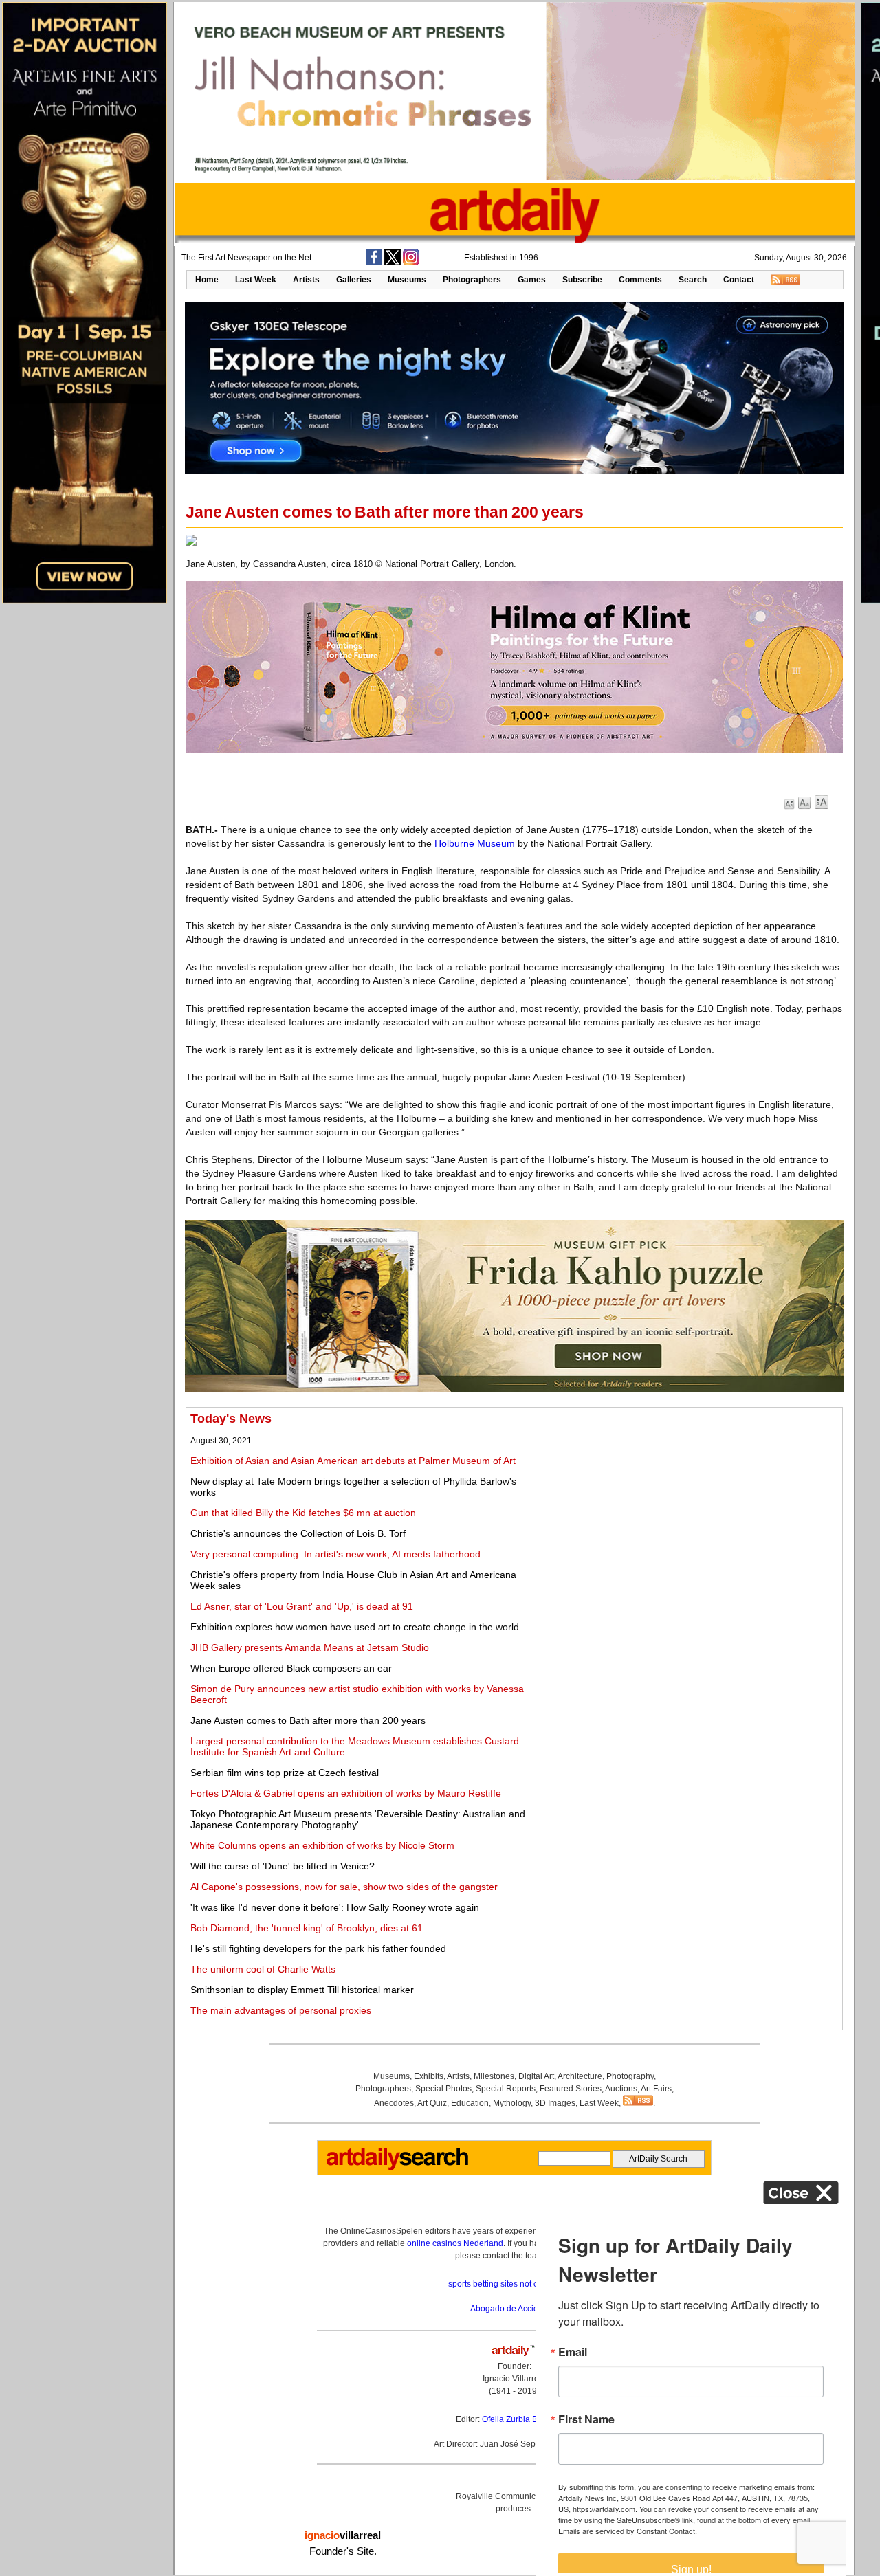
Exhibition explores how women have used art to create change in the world (355, 1627)
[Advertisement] (685, 1508)
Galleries (354, 280)
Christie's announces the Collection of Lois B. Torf (298, 1533)
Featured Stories (571, 2089)
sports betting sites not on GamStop (514, 2284)
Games (532, 280)
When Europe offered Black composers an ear (291, 1668)
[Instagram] (411, 263)
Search (693, 280)
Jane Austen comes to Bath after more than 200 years (308, 1720)
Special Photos (443, 2089)
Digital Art (536, 2076)
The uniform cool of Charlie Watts (263, 1969)
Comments (640, 280)
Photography (630, 2076)
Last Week (256, 280)
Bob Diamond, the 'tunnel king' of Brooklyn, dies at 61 (307, 1928)
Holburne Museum (475, 843)
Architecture (580, 2076)
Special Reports (506, 2089)
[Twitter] (393, 263)
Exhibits (429, 2076)
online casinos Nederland (455, 2243)
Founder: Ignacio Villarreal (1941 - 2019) (514, 2379)
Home (207, 280)
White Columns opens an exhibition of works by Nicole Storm (322, 1845)
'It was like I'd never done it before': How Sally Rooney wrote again (335, 1907)
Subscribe (582, 280)
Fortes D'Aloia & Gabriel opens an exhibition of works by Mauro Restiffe (346, 1793)
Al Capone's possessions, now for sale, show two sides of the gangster (344, 1887)
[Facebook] (374, 263)
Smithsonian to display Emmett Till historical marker (302, 1990)
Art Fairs (656, 2089)
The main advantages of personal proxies (281, 2010)
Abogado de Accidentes (515, 2309)
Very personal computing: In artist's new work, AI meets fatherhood (335, 1554)
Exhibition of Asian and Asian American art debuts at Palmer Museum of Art (353, 1461)
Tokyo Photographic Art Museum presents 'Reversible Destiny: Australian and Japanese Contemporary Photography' (358, 1819)
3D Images (555, 2103)
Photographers (472, 280)
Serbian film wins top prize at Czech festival (285, 1773)
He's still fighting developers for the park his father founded (318, 1948)
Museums (407, 280)
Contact (739, 280)
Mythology (512, 2103)
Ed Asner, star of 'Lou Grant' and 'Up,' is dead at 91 (302, 1606)
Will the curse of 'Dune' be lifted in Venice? (283, 1866)
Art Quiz (432, 2103)
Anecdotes (394, 2103)
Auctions (621, 2089)
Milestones (494, 2076)
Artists (306, 280)
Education (470, 2103)
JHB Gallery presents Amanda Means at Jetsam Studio (310, 1647)
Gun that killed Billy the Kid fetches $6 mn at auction (303, 1513)
